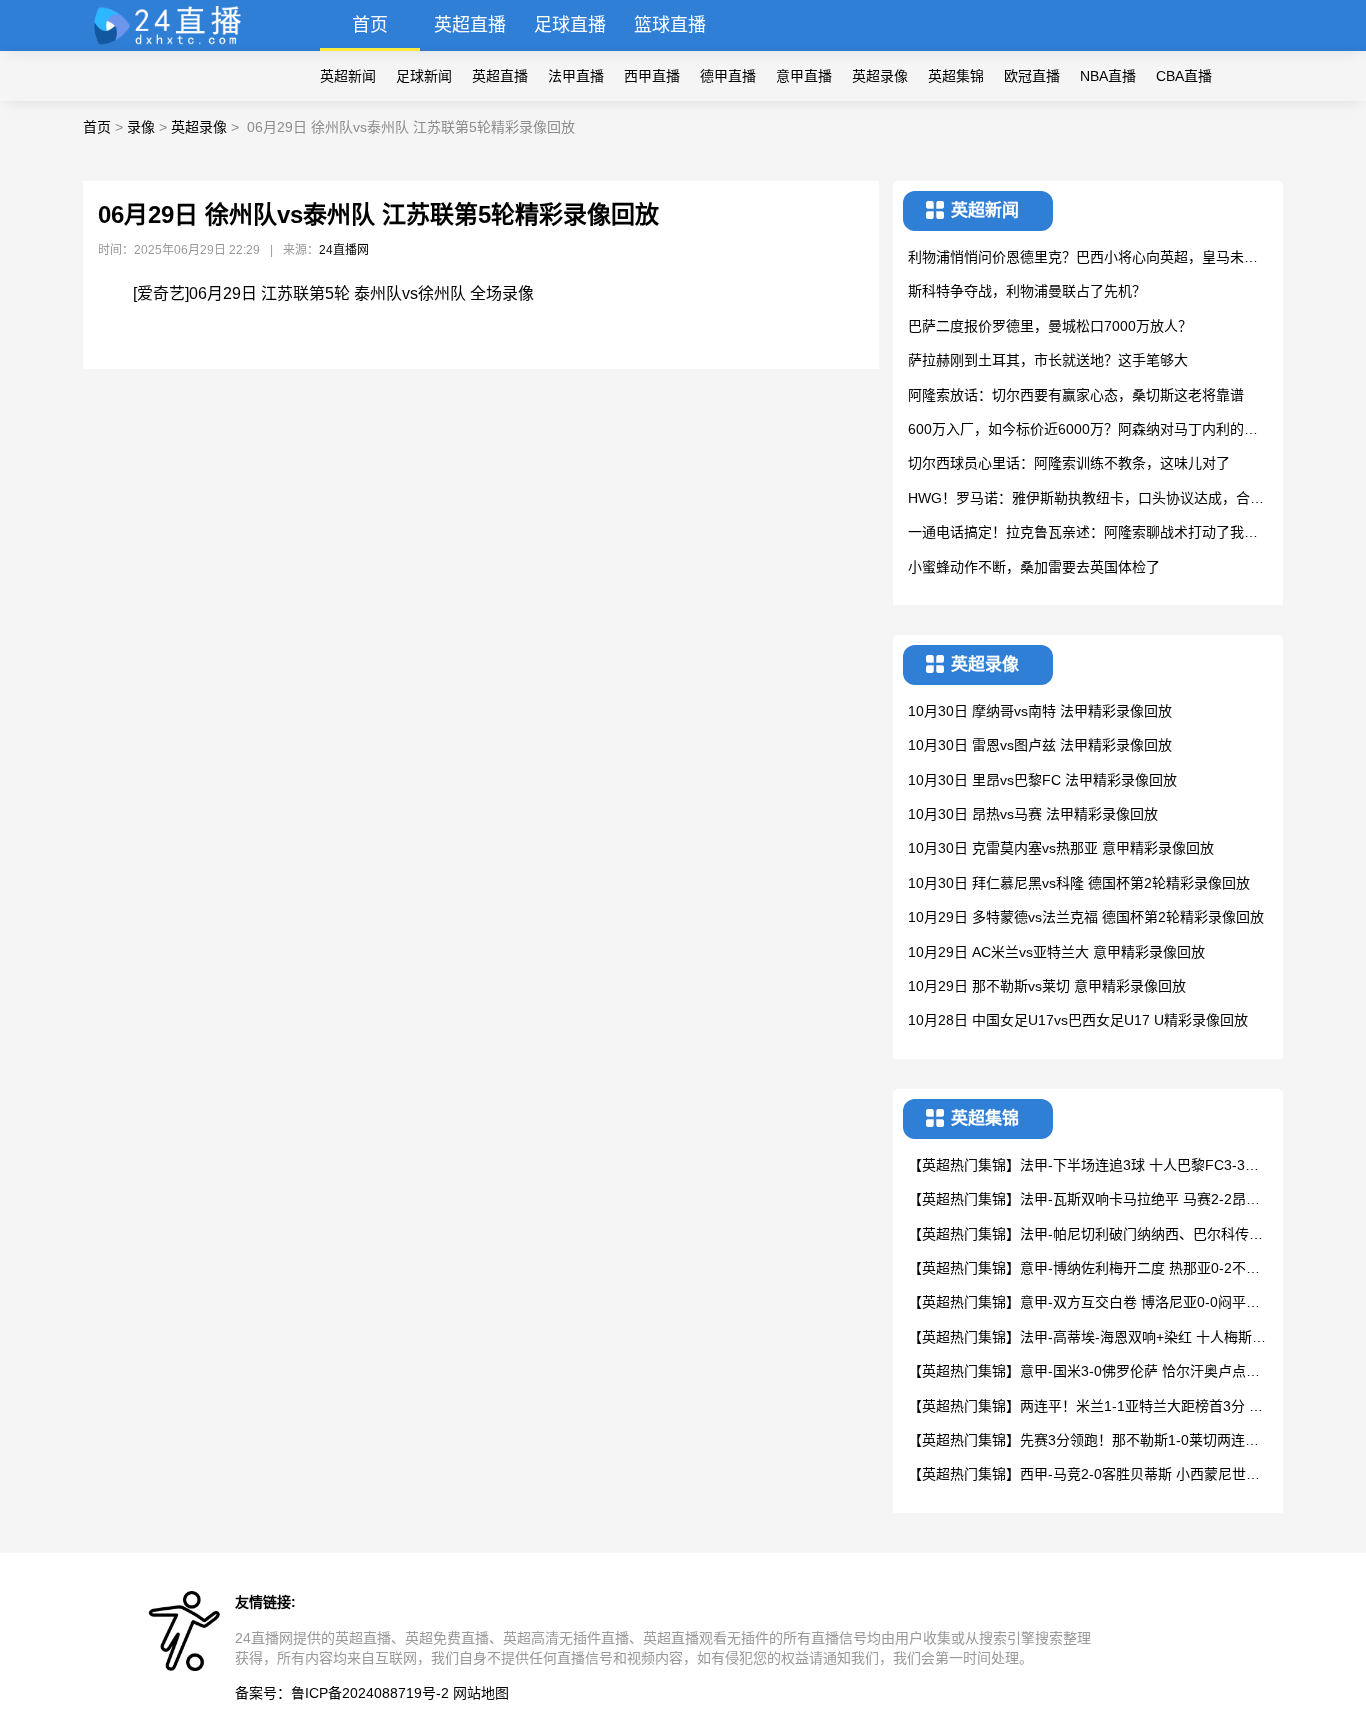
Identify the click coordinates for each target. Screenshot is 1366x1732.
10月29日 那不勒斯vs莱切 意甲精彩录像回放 (1047, 986)
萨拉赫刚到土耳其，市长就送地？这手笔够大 (1048, 360)
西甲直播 (652, 76)
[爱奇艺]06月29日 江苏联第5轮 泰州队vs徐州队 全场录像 (333, 293)
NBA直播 (1108, 76)
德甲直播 (728, 76)
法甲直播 (576, 76)
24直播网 (344, 250)
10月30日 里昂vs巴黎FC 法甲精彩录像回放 (1042, 780)
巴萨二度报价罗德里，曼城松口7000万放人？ (1050, 326)
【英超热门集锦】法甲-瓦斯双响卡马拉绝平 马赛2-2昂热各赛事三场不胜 (1084, 1200)
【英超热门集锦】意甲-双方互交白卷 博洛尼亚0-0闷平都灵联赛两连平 (1084, 1303)
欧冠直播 (1032, 76)
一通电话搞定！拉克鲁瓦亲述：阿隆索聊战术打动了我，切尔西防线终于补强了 (1083, 533)
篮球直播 (670, 25)
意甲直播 (804, 76)
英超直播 (470, 25)
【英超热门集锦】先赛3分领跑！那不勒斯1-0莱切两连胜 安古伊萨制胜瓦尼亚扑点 (1083, 1441)
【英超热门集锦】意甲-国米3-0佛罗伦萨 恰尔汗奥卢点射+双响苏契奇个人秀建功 (1084, 1372)
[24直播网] (176, 45)
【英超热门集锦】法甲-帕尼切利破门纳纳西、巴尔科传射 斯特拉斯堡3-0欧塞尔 (1085, 1235)
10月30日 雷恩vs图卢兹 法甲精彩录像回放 (1040, 745)
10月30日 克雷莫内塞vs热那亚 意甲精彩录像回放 (1061, 848)
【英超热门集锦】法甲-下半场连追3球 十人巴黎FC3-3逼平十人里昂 (1083, 1166)
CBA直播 (1184, 76)
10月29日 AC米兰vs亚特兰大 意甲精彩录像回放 (1056, 952)
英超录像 (880, 76)
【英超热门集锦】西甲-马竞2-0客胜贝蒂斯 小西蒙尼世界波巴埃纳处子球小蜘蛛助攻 (1084, 1475)
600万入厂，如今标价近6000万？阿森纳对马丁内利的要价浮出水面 (1083, 430)
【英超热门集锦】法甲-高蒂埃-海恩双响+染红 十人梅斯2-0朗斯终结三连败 (1086, 1338)
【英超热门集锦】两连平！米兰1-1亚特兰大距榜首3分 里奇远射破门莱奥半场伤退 (1085, 1407)
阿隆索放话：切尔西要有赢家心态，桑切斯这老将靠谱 (1076, 395)
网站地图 (481, 1693)
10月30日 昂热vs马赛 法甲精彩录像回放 (1033, 814)
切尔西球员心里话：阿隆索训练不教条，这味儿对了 (1069, 463)
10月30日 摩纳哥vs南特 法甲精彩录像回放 (1040, 711)
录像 (141, 127)
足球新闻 (424, 76)
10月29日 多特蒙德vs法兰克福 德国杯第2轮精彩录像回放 (1086, 917)
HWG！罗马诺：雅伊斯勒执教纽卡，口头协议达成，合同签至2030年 (1086, 499)
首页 (370, 25)
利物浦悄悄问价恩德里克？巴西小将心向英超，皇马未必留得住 (1083, 258)
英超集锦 (956, 76)
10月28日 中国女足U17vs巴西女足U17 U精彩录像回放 (1078, 1020)
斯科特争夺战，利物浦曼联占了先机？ (1027, 291)
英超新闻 (348, 76)
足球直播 (570, 25)
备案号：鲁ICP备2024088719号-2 (342, 1693)
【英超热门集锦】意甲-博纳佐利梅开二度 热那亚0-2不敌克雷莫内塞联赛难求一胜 (1084, 1269)
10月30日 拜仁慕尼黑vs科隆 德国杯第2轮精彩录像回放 (1079, 883)
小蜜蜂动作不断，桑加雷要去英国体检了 (1034, 567)
